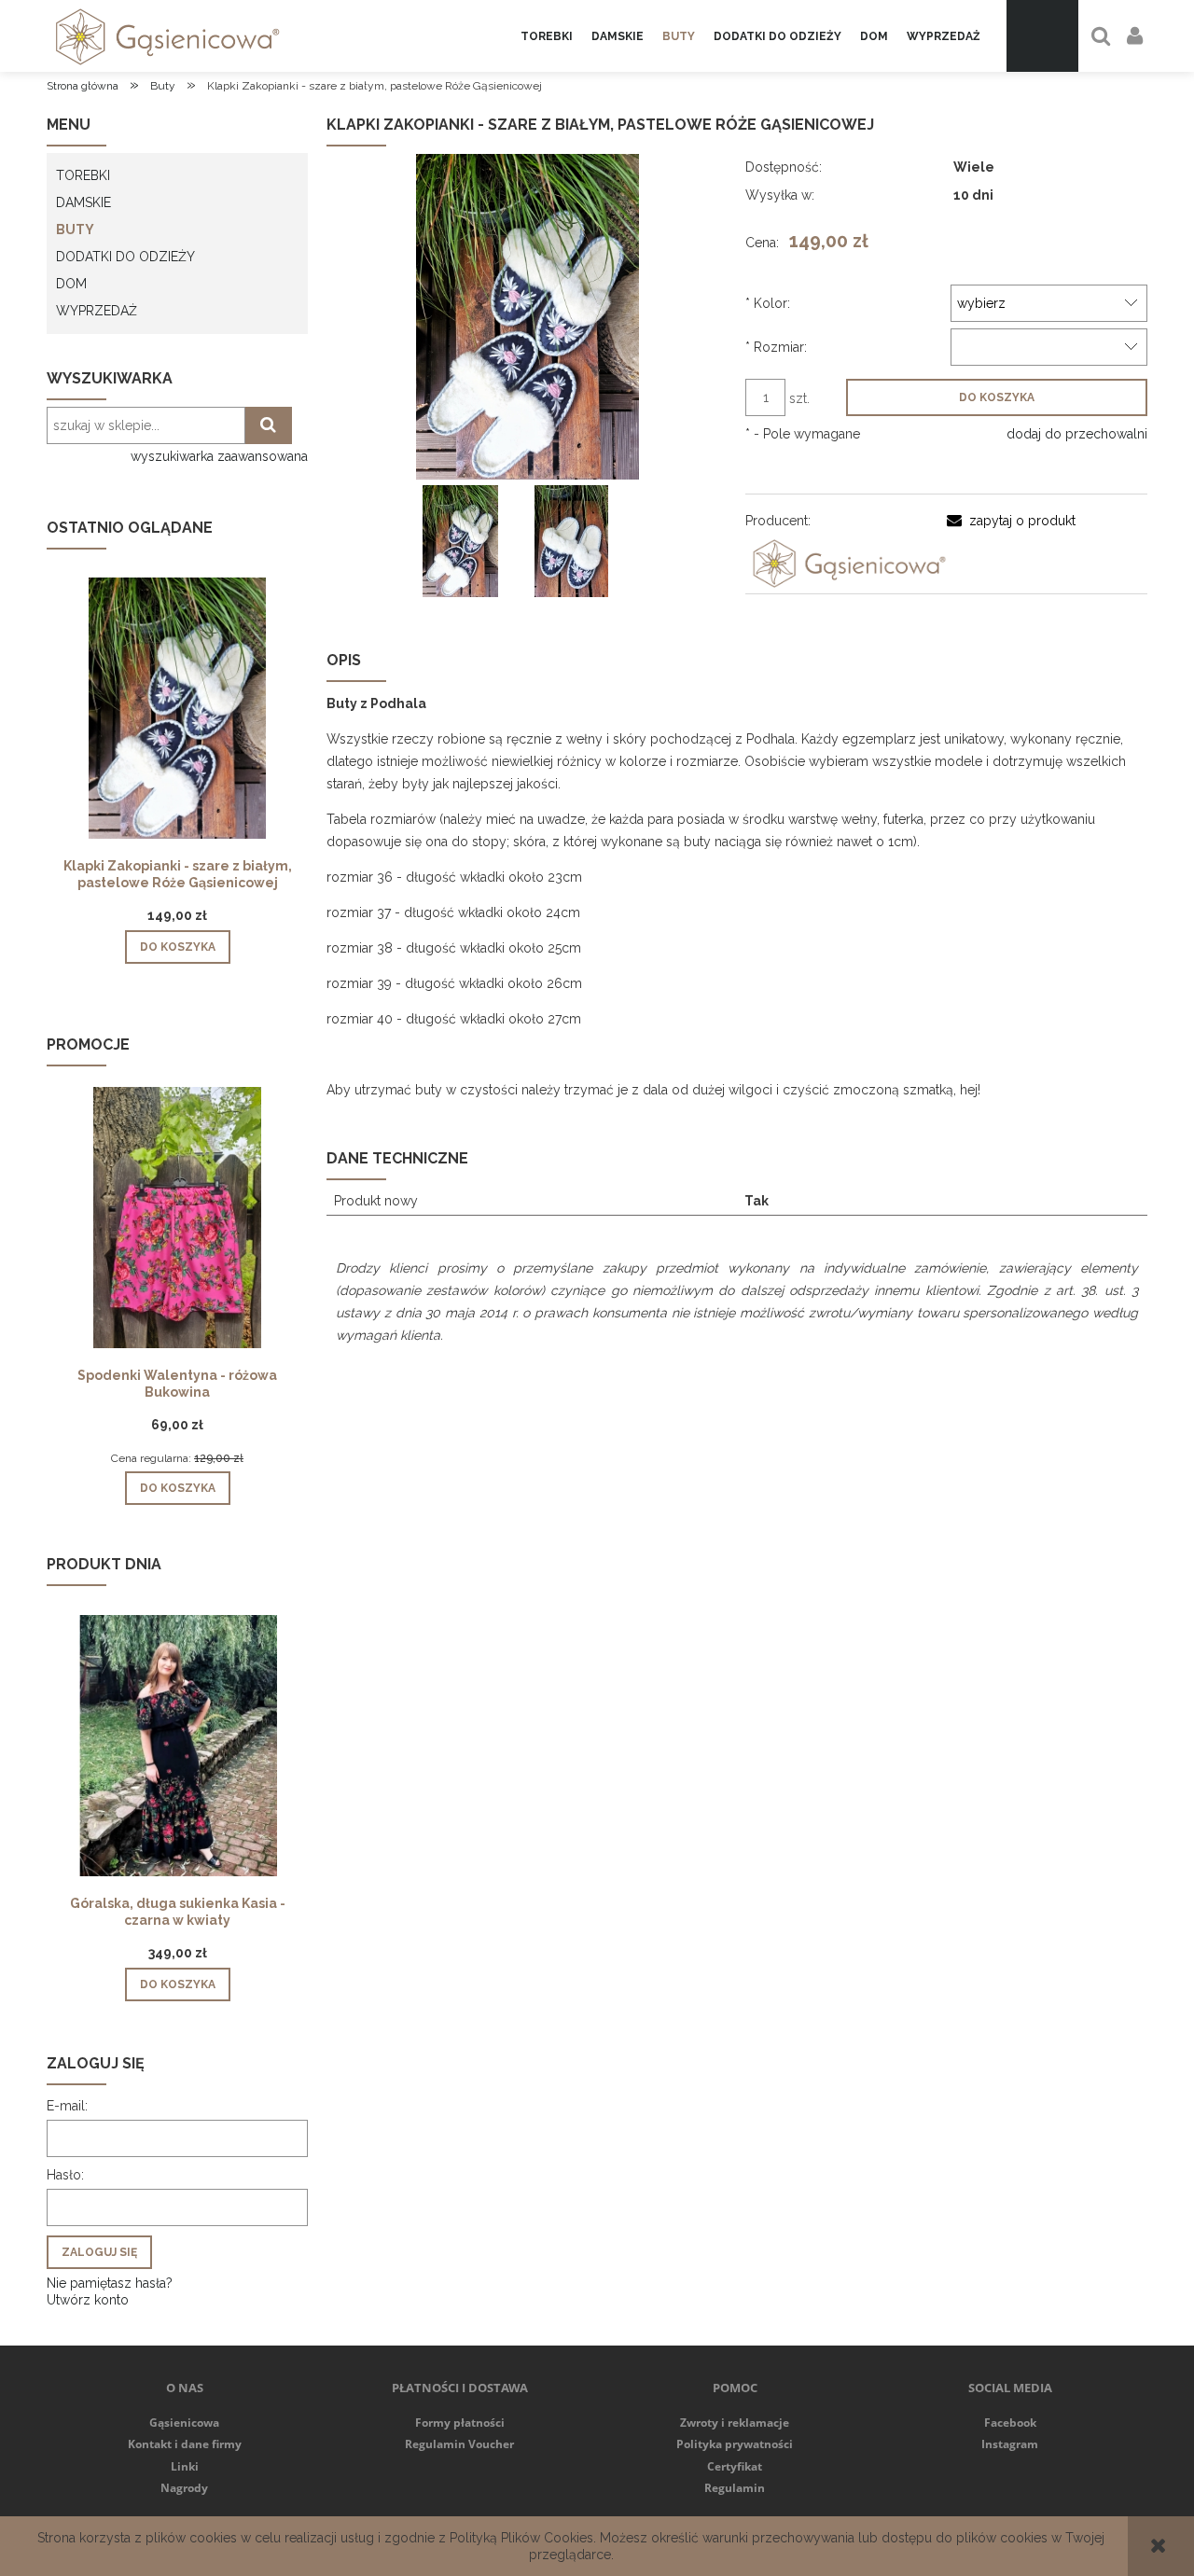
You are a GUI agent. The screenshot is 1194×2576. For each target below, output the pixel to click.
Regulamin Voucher (459, 2444)
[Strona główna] (164, 36)
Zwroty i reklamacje (735, 2423)
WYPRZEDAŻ (97, 311)
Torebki (83, 175)
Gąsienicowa (184, 2423)
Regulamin (735, 2488)
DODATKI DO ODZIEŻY (125, 257)
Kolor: (768, 303)
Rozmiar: (776, 347)
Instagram (1010, 2444)
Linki (185, 2466)
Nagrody (184, 2488)
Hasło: (65, 2175)
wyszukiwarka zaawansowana (219, 456)
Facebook (1010, 2423)
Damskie (83, 202)
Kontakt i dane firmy (185, 2444)
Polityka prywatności (735, 2444)
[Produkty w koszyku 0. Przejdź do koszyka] (1042, 36)
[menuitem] (547, 36)
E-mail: (67, 2106)
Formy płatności (460, 2423)
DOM (71, 284)
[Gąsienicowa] (846, 563)
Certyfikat (735, 2466)
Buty (75, 230)
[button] (1011, 521)
